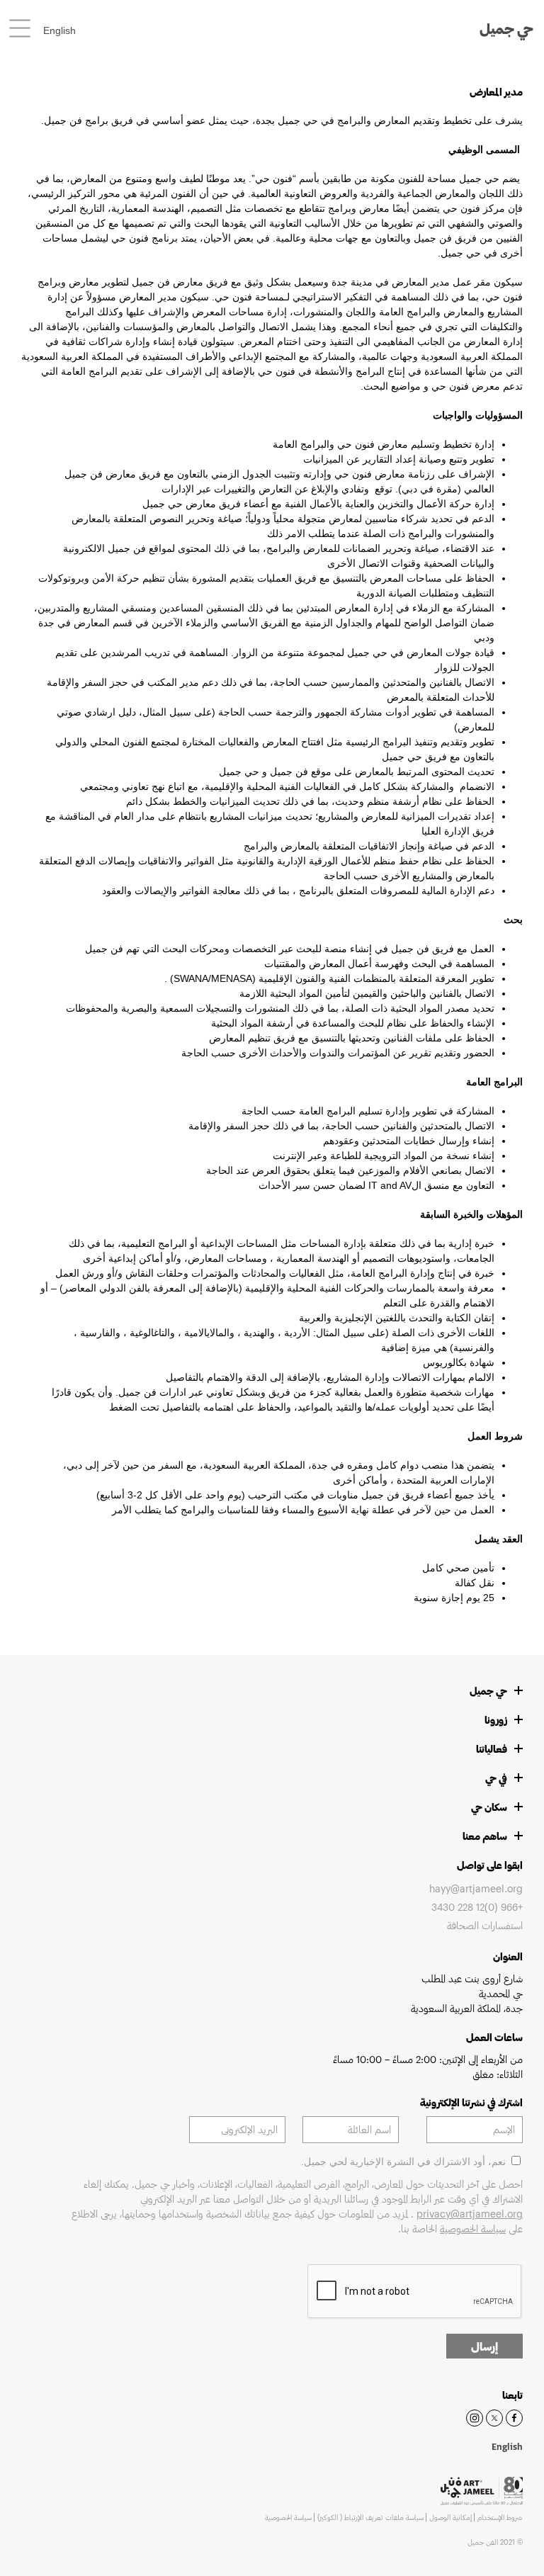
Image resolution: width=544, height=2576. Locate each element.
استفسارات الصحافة (485, 1925)
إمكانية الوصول (450, 2517)
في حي (496, 1778)
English (59, 30)
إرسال (484, 2346)
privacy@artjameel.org (470, 2214)
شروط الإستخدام (500, 2517)
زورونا (496, 1720)
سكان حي (489, 1807)
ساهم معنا (485, 1836)
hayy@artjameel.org (476, 1888)
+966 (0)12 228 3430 (477, 1907)
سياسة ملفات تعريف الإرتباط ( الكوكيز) (370, 2517)
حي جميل (506, 28)
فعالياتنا (492, 1749)
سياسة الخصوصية (473, 2228)
